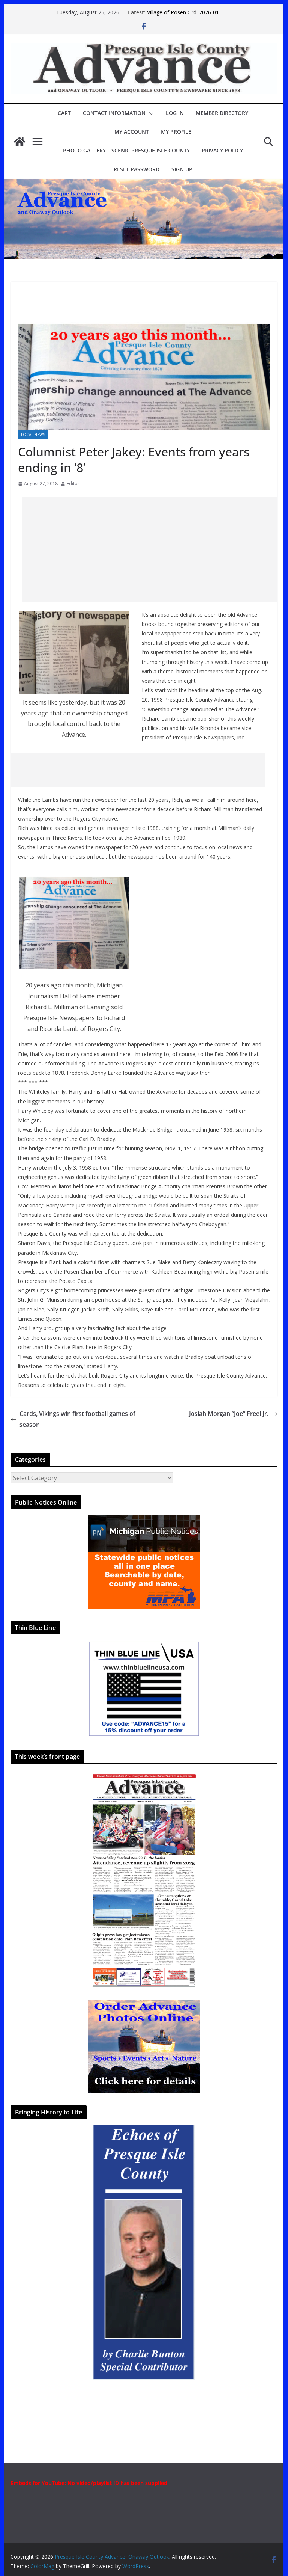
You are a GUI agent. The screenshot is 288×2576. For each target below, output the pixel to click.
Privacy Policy (222, 150)
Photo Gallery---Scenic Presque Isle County (126, 150)
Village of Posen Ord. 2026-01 (183, 12)
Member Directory (222, 113)
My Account (132, 132)
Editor (73, 484)
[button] (150, 113)
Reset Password (136, 169)
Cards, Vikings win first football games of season (77, 1419)
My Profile (176, 132)
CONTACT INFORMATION (114, 113)
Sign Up (182, 169)
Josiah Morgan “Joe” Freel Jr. (229, 1414)
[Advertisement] (155, 549)
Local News (33, 435)
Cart (64, 113)
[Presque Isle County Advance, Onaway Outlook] (19, 142)
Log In (175, 113)
